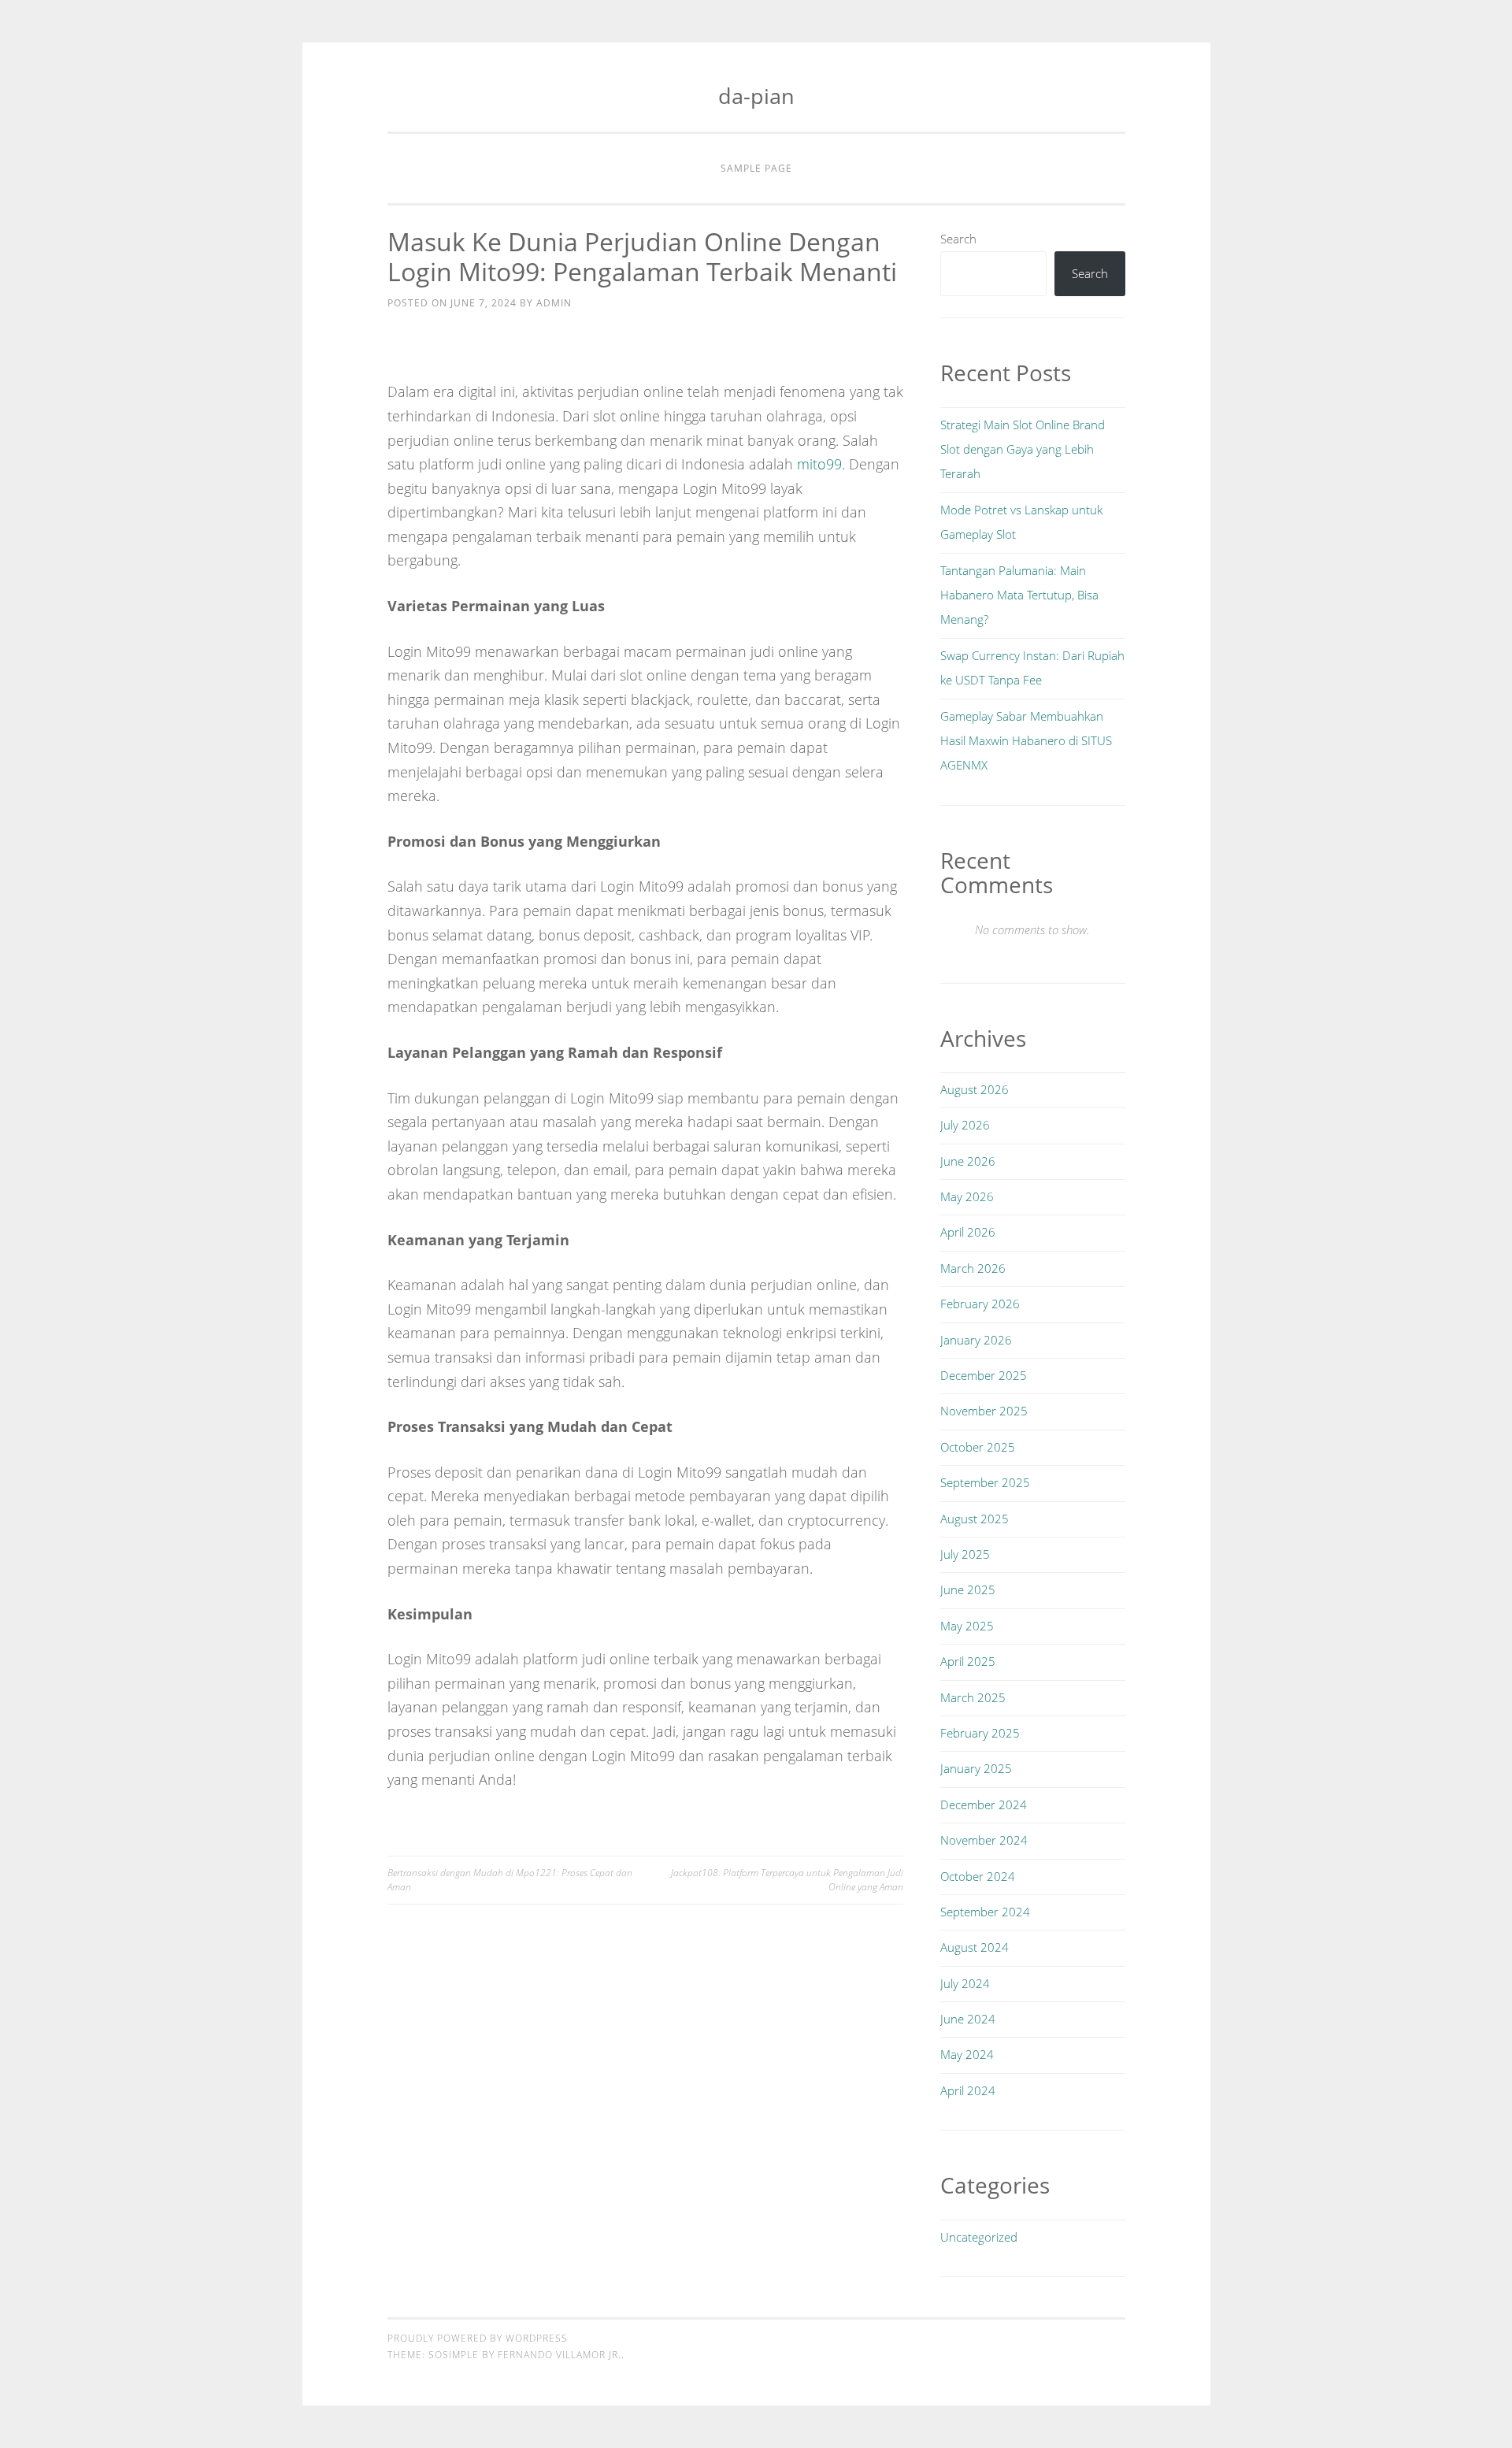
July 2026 (965, 1125)
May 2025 (967, 1626)
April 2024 (968, 2090)
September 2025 (985, 1482)
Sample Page (756, 168)
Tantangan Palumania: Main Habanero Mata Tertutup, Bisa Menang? (1019, 595)
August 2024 (975, 1947)
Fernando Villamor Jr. (560, 2355)
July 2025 (965, 1554)
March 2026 (973, 1268)
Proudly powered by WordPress (478, 2338)
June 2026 (968, 1161)
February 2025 (980, 1733)
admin (554, 303)
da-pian (756, 96)
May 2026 (967, 1196)
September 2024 (985, 1912)
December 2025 (984, 1375)
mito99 (819, 464)
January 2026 (976, 1340)
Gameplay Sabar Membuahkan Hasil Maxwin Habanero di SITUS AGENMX (1026, 741)
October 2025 (978, 1447)
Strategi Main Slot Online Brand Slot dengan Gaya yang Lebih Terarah (1023, 449)
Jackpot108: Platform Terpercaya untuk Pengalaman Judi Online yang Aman (787, 1880)
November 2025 (984, 1411)
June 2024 (968, 2019)
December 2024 (984, 1804)
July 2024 (965, 1983)
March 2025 (973, 1697)
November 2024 (984, 1840)
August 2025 (975, 1519)
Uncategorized (979, 2237)
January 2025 (976, 1768)
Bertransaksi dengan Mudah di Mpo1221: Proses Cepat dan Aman (510, 1880)
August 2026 (975, 1089)
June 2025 (968, 1589)
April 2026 (968, 1232)
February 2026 (980, 1304)
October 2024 (978, 1876)
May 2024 (967, 2054)
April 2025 (968, 1661)
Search (958, 239)
